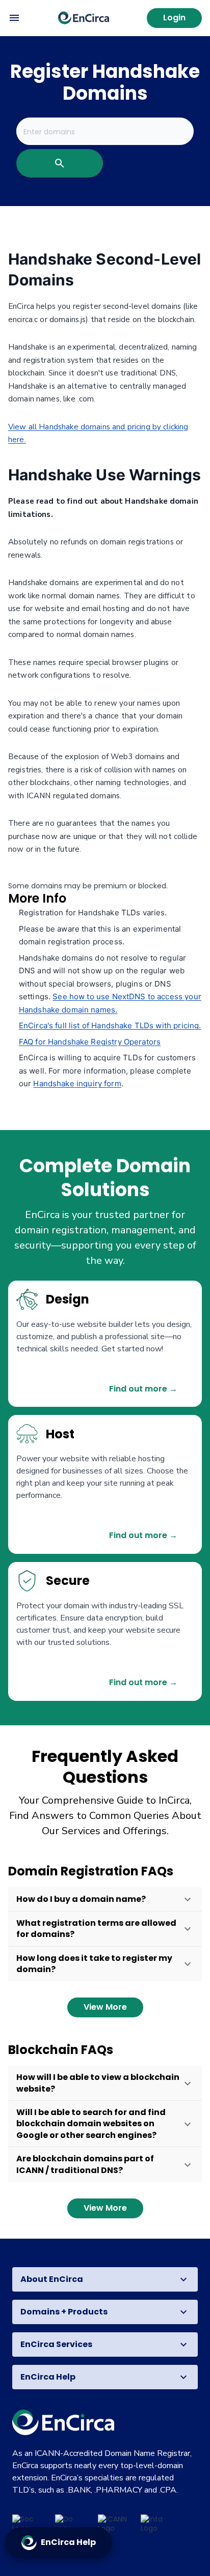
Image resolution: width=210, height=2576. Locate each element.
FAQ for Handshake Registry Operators (90, 1042)
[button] (105, 1899)
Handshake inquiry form (77, 1083)
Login (174, 18)
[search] (60, 163)
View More (105, 2007)
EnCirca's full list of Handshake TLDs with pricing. (110, 1025)
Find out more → (143, 1389)
